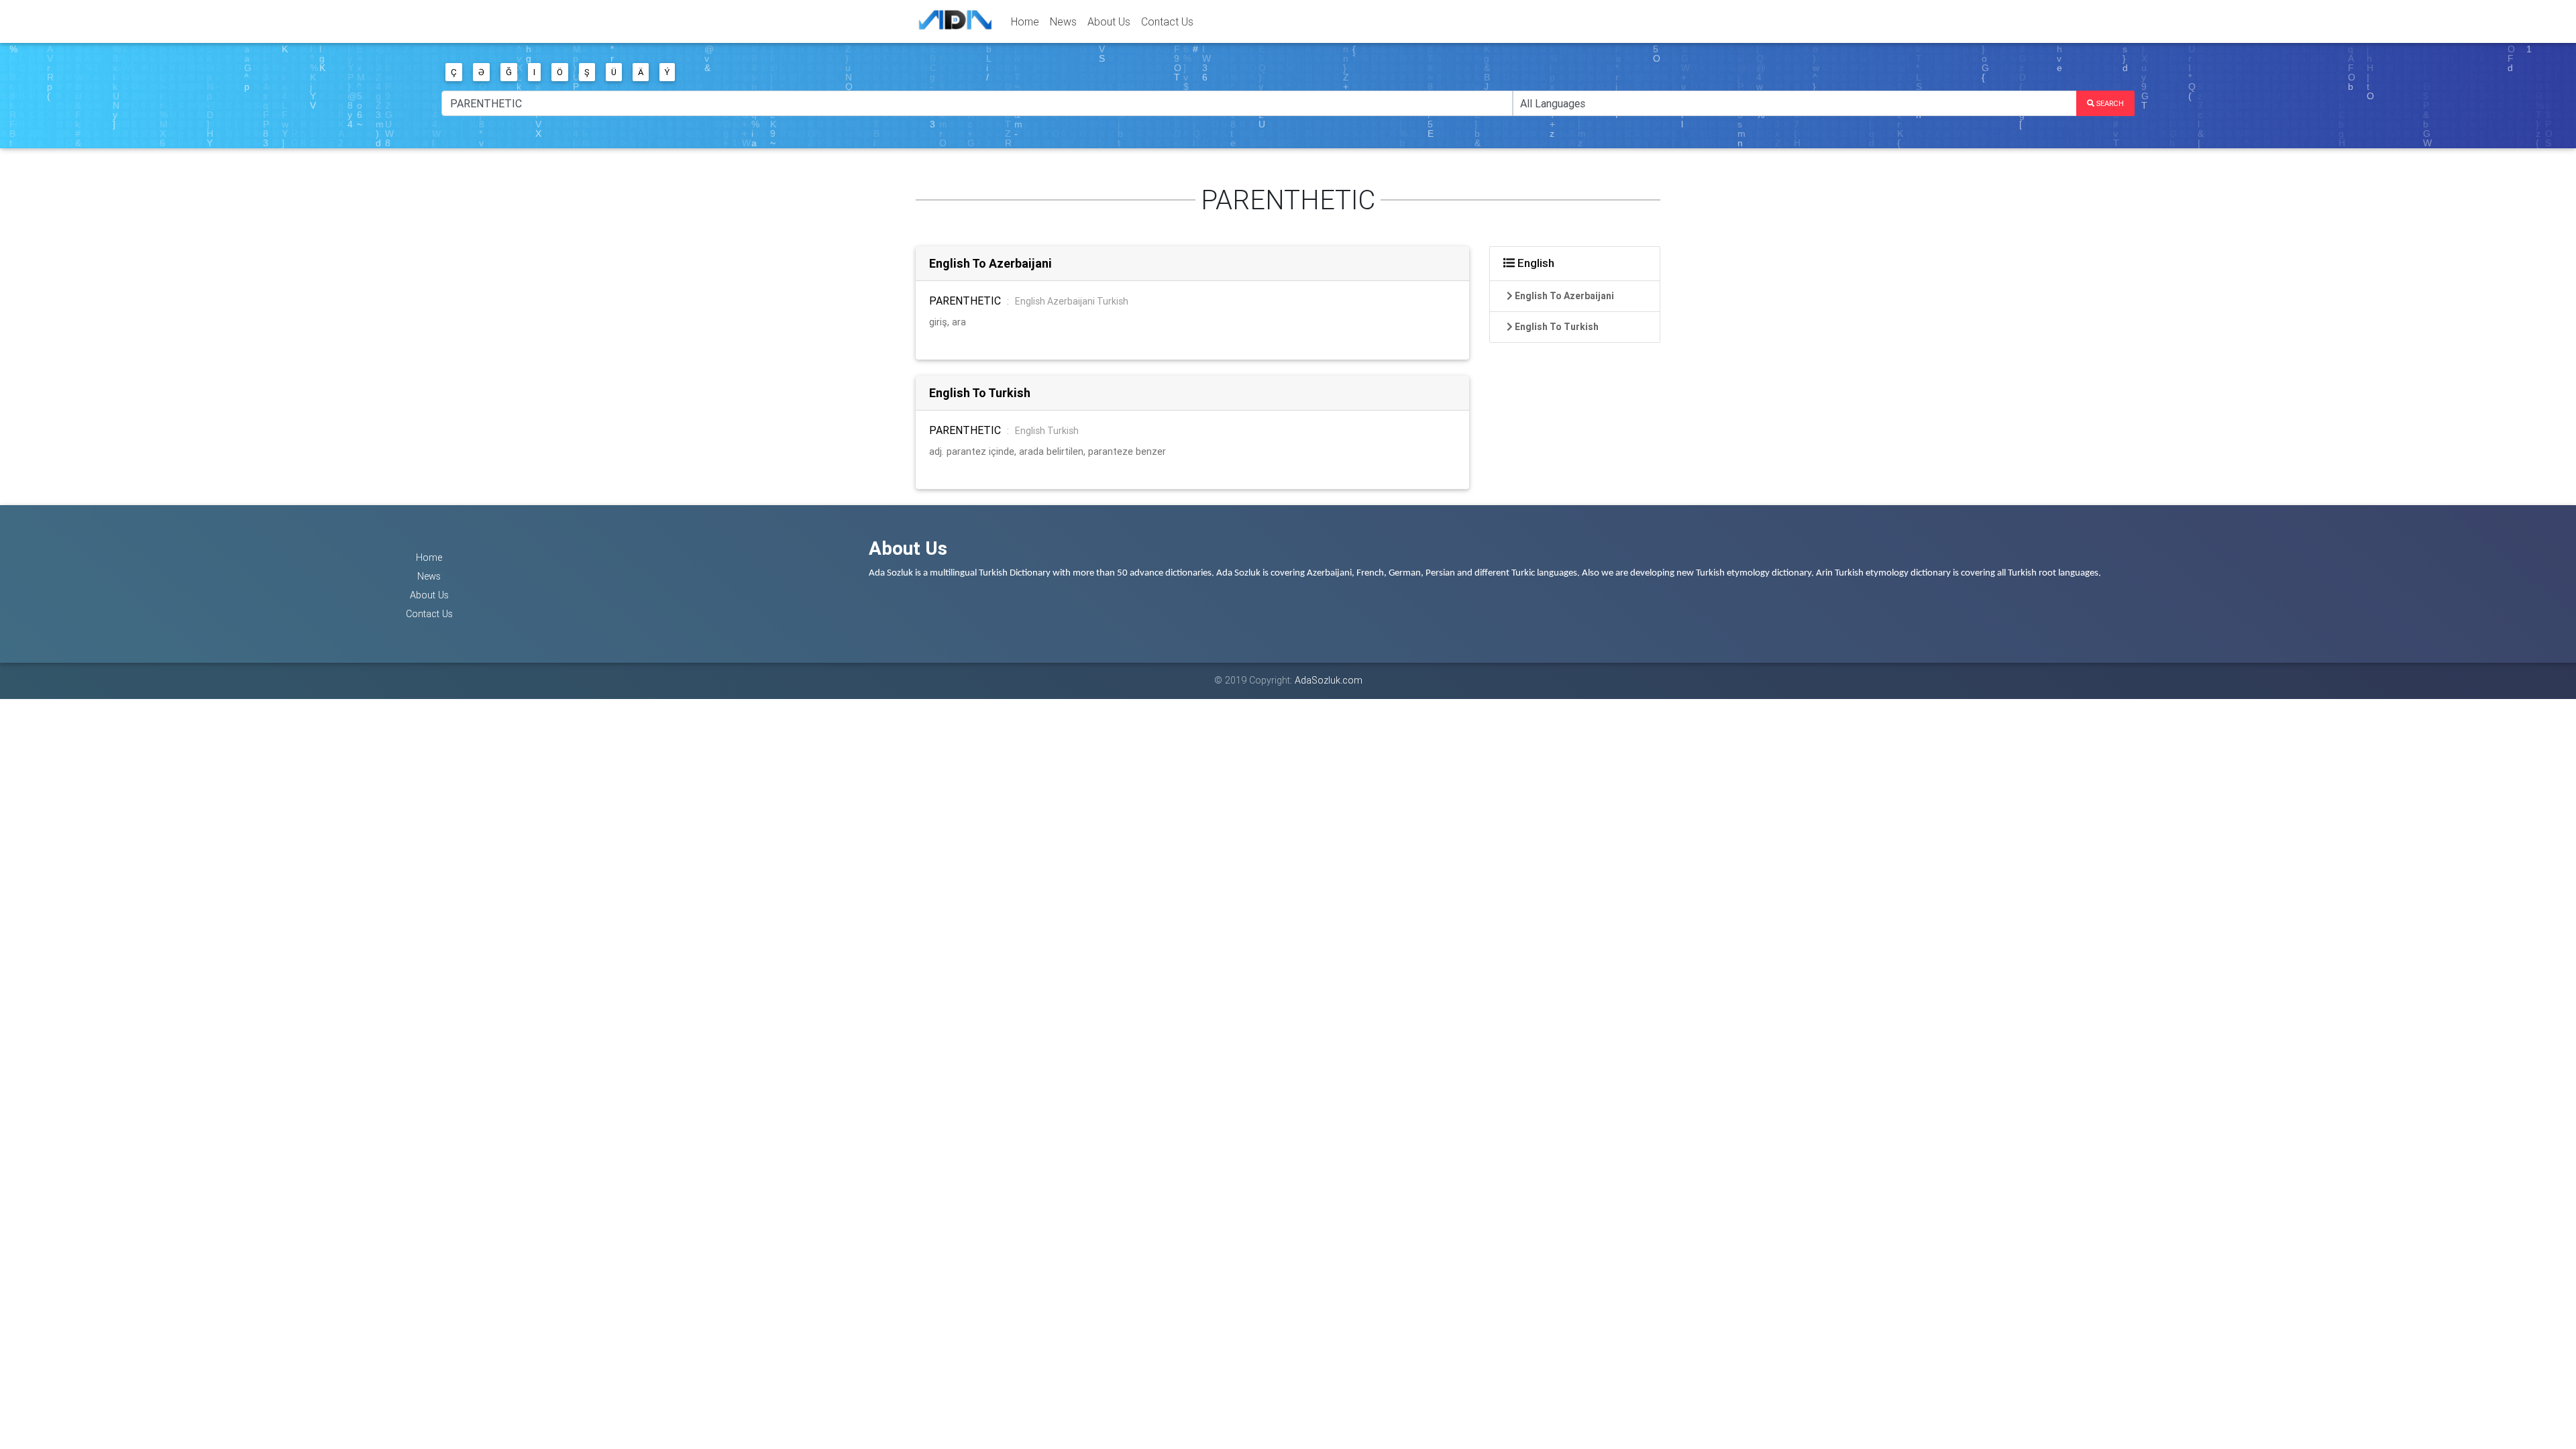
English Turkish (1047, 431)
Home (1025, 21)
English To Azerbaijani (990, 263)
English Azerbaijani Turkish (1072, 301)
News (1063, 21)
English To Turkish (980, 393)
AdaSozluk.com (1329, 680)
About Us (1109, 21)
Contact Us (1167, 21)
